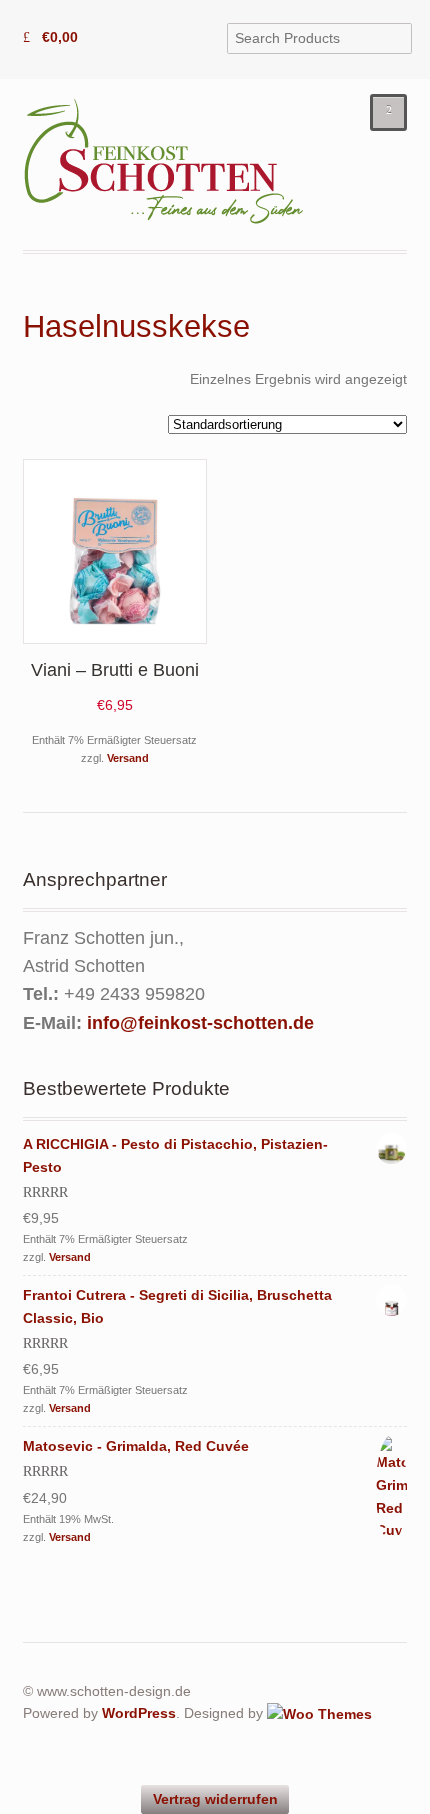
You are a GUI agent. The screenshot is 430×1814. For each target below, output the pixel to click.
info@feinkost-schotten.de (200, 1023)
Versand (128, 758)
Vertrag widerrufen (215, 1799)
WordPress (139, 1713)
